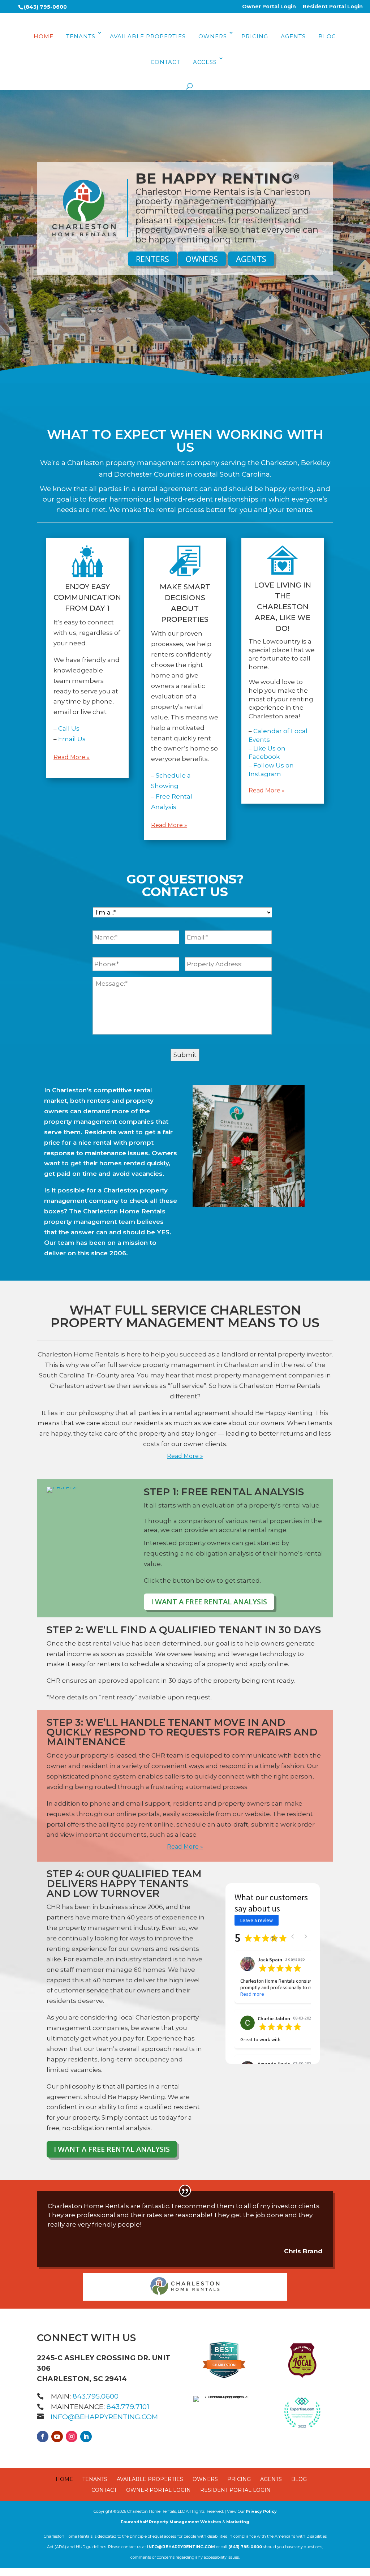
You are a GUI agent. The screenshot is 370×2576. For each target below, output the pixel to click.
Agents (293, 36)
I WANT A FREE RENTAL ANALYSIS (209, 1602)
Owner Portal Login (269, 7)
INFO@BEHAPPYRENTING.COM (102, 2417)
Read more (252, 1994)
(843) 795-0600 (45, 7)
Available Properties (148, 36)
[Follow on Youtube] (57, 2437)
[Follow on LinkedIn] (86, 2437)
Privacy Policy (261, 2511)
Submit (185, 1055)
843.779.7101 (128, 2407)
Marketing (238, 2522)
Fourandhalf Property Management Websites (171, 2522)
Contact (165, 62)
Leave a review (257, 1920)
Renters (152, 259)
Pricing (255, 36)
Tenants (81, 36)
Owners (213, 36)
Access (205, 62)
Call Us (69, 728)
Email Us (72, 739)
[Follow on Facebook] (43, 2437)
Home (44, 36)
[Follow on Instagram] (72, 2437)
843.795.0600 (96, 2396)
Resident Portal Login (333, 7)
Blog (327, 36)
